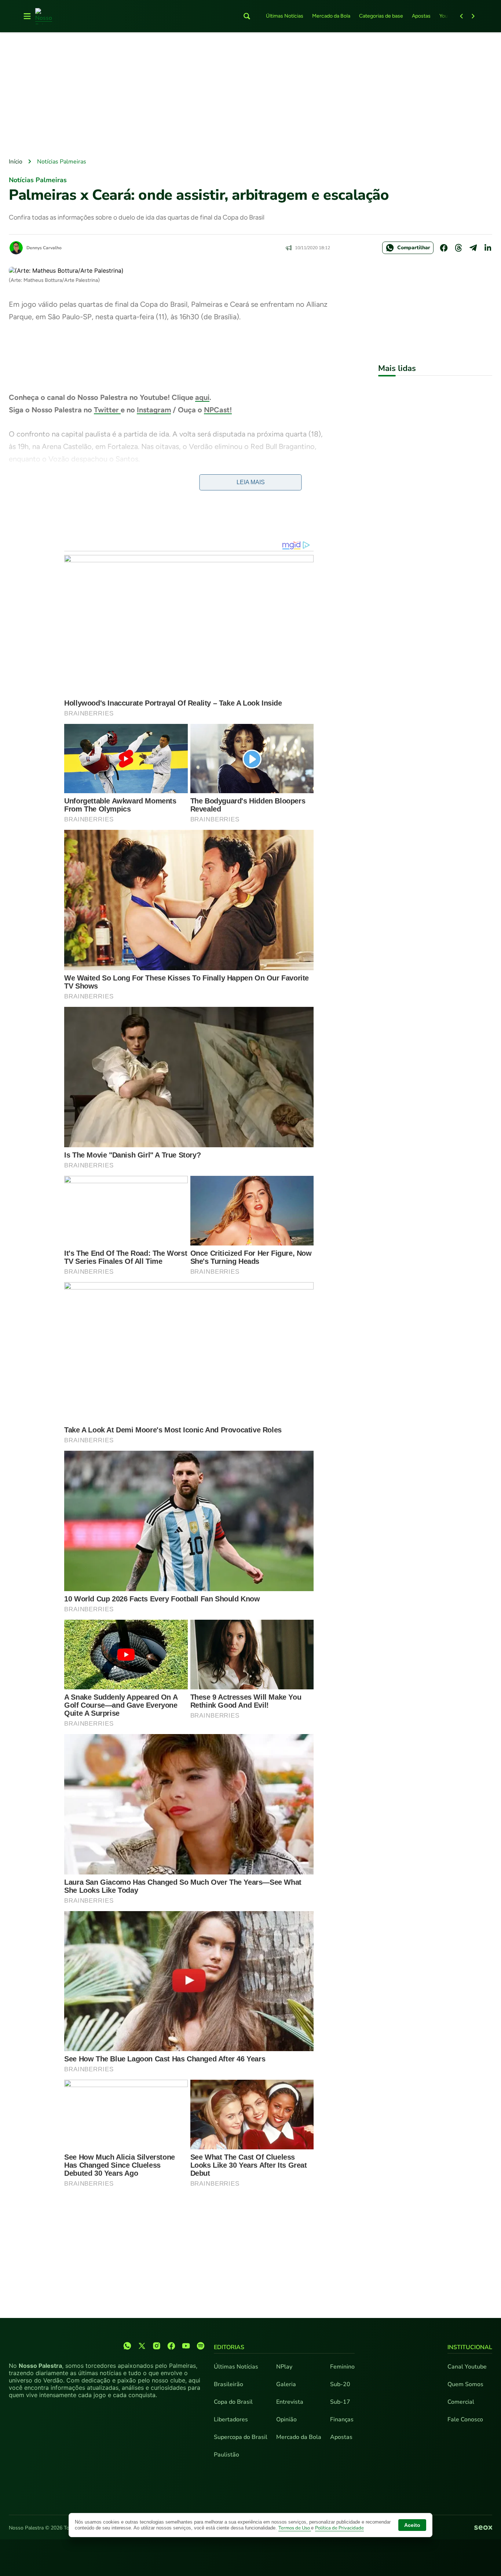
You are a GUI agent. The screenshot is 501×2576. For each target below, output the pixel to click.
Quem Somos (465, 2384)
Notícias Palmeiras (62, 162)
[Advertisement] (251, 96)
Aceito (412, 2525)
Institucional (470, 2347)
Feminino (342, 2367)
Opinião (286, 2419)
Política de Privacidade (339, 2528)
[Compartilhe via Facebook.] (444, 248)
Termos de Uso (295, 2528)
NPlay (284, 2367)
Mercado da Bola (331, 16)
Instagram (154, 410)
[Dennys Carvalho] (16, 248)
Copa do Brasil (233, 2402)
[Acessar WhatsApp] (127, 2346)
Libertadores (231, 2419)
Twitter (107, 410)
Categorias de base (381, 16)
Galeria (286, 2384)
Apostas (421, 16)
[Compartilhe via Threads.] (458, 248)
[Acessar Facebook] (171, 2346)
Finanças (342, 2419)
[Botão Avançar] (473, 16)
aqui (202, 397)
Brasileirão (228, 2384)
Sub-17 (340, 2402)
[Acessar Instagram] (157, 2346)
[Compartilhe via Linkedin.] (488, 248)
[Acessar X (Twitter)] (142, 2346)
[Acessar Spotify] (201, 2346)
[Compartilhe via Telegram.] (473, 248)
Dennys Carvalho (44, 248)
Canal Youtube (467, 2367)
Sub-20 (340, 2384)
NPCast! (218, 410)
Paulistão (226, 2455)
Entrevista (290, 2402)
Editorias (229, 2347)
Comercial (461, 2402)
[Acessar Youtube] (186, 2346)
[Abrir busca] (247, 16)
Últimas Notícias (285, 16)
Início (16, 162)
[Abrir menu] (27, 16)
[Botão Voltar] (461, 16)
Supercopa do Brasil (241, 2437)
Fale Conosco (465, 2419)
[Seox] (483, 2528)
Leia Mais (251, 482)
